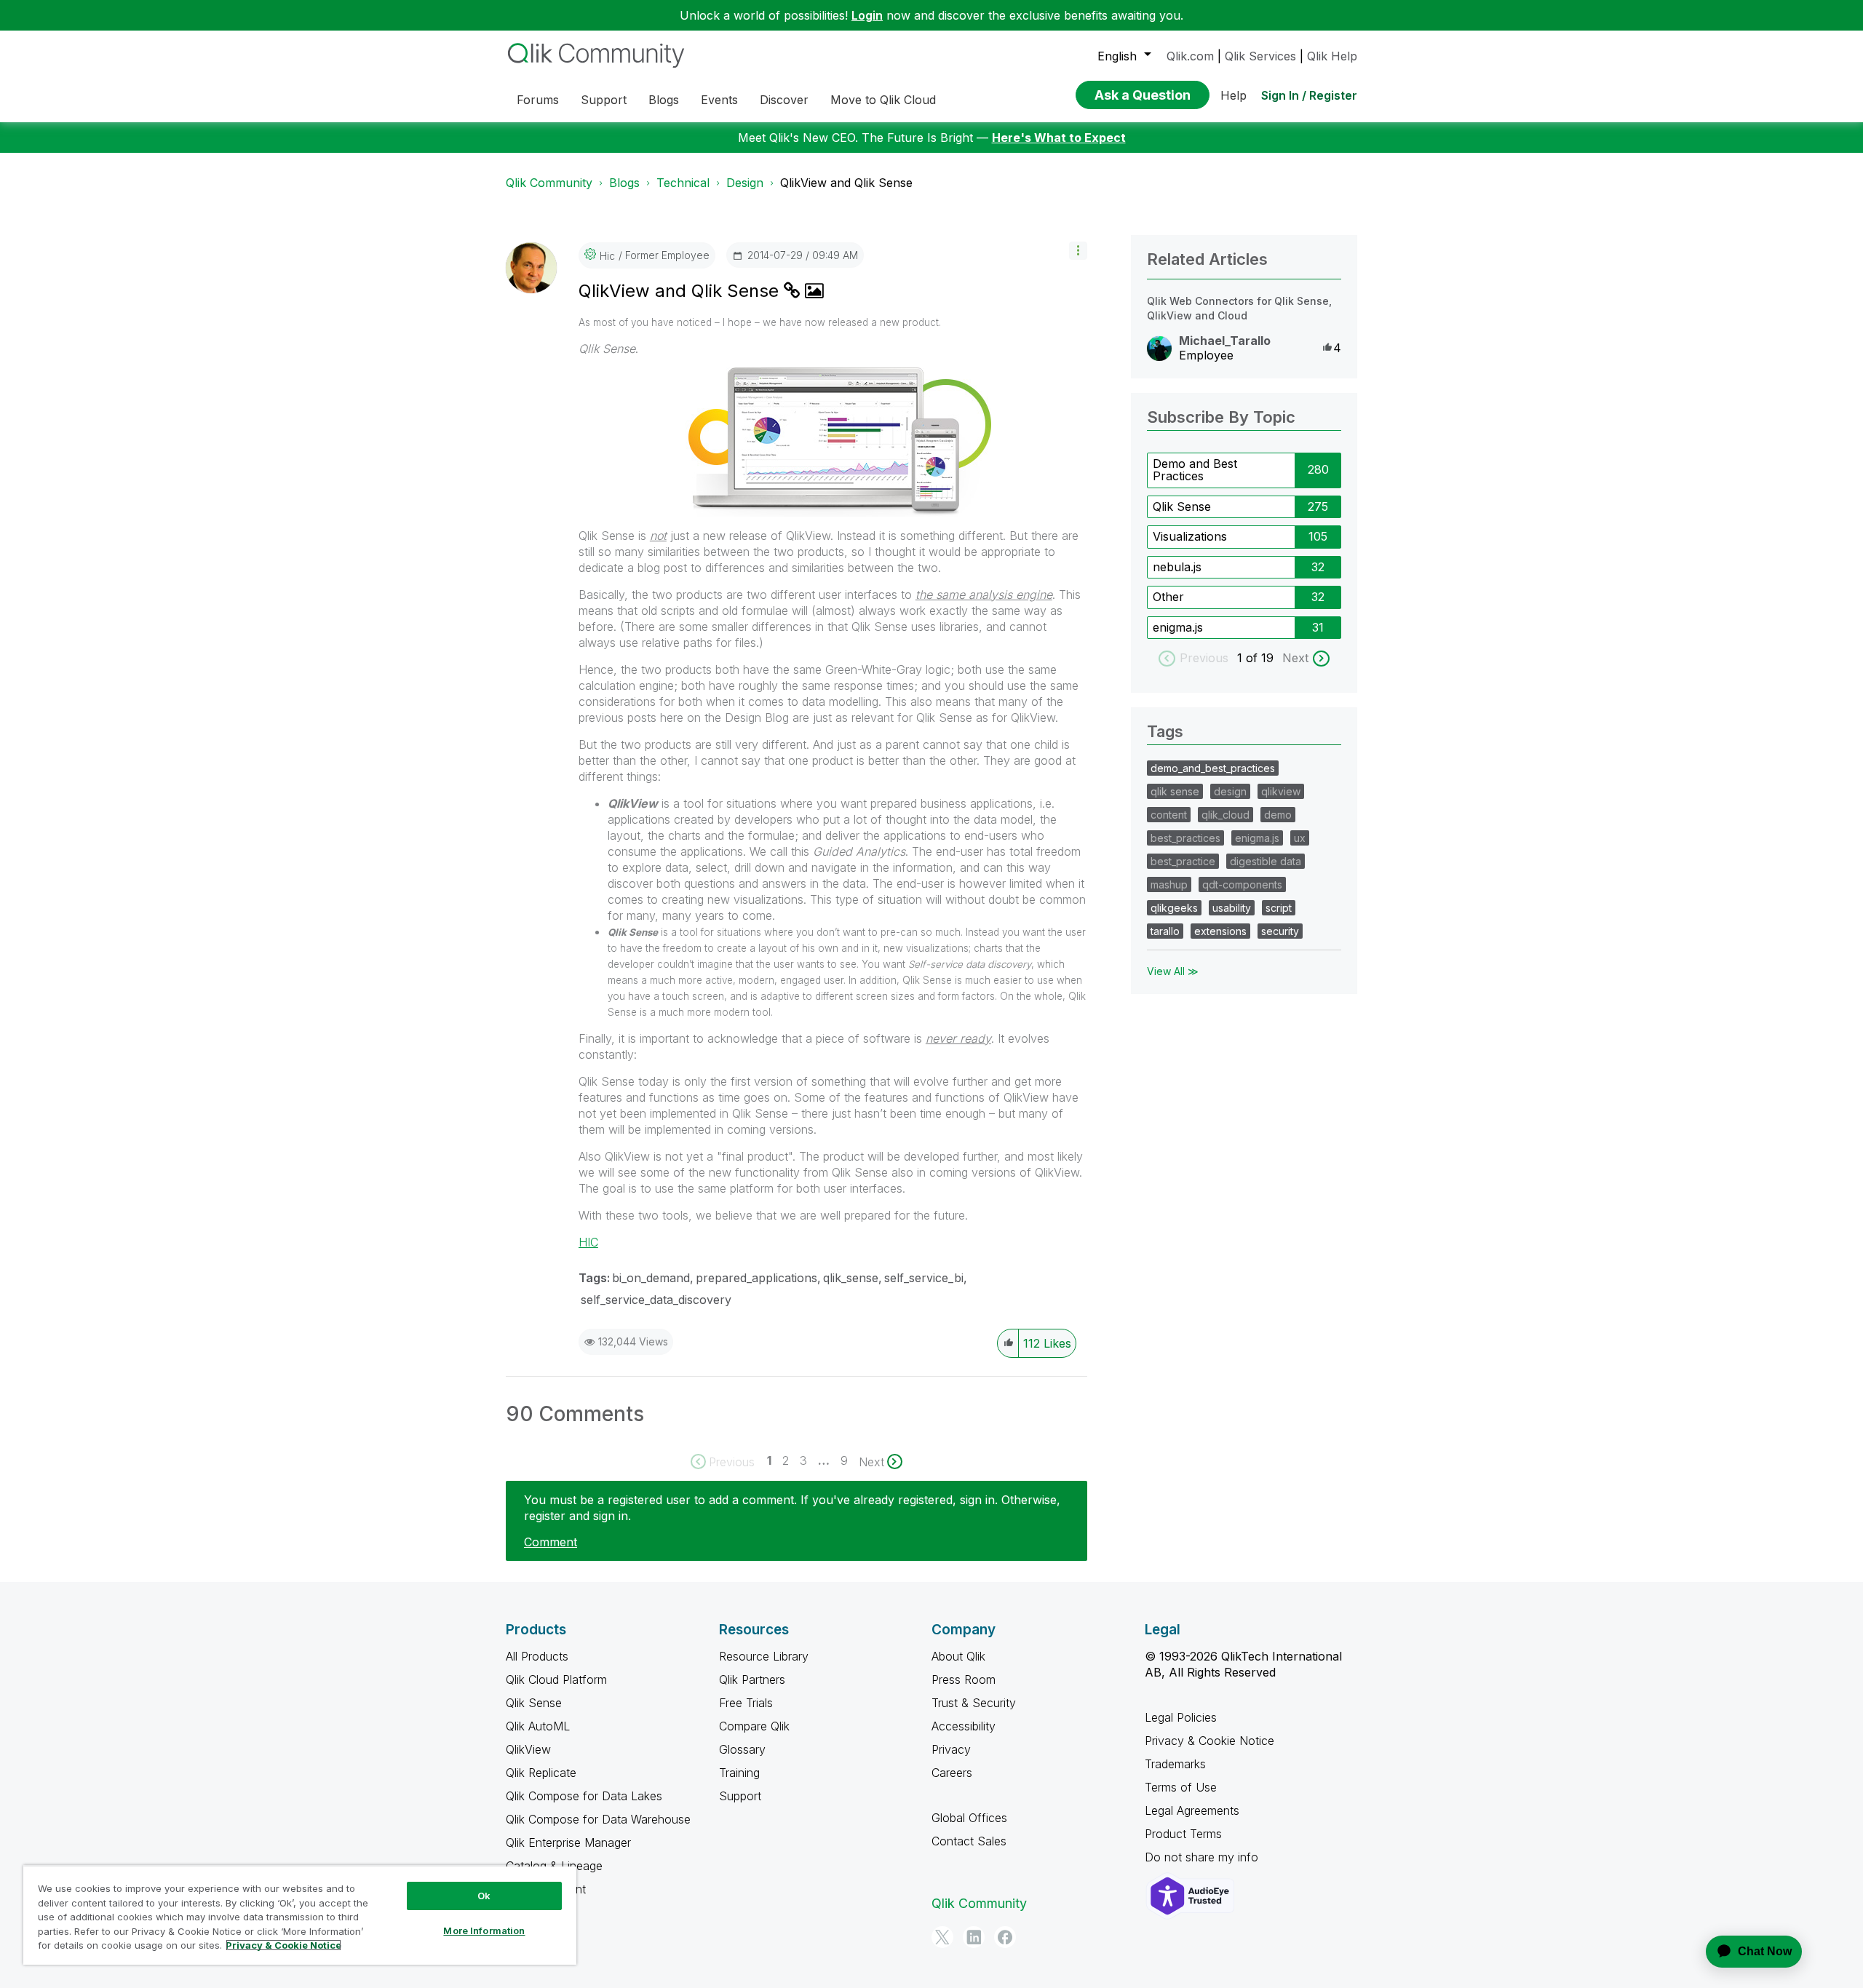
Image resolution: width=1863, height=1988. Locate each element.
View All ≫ (1173, 971)
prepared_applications (756, 1278)
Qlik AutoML (538, 1726)
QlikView (528, 1749)
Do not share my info (1203, 1857)
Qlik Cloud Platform (556, 1679)
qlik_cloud (1226, 815)
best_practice (1183, 861)
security (1280, 931)
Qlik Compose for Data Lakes (584, 1796)
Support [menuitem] (604, 100)
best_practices (1185, 838)
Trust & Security (974, 1703)
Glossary (742, 1749)
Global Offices (969, 1818)
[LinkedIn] (974, 1937)
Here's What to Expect (1059, 138)
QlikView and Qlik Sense (681, 291)
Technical (683, 183)
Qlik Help (1332, 56)
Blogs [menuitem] (664, 100)
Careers (952, 1773)
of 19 (1262, 658)
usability (1232, 908)
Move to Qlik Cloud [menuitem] (883, 100)
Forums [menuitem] (538, 100)
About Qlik (958, 1656)
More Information (484, 1931)
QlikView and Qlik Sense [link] (846, 183)
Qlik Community (549, 183)
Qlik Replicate (541, 1773)
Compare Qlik (754, 1726)
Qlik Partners (752, 1679)
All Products (537, 1656)
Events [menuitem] (719, 100)
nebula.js (1177, 567)
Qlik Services (1260, 56)
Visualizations (1190, 536)
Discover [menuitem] (784, 100)
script (1279, 908)
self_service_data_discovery (656, 1300)
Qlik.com (1190, 56)
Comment (551, 1542)
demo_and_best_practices (1213, 768)
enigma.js (1178, 627)
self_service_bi (924, 1278)
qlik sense (1175, 791)
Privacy (951, 1749)
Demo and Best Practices (1195, 470)
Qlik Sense (1182, 506)
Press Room (964, 1679)
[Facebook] (1005, 1937)
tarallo (1165, 931)
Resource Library (764, 1656)
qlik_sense (851, 1278)
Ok (484, 1896)
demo (1278, 815)
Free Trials (746, 1703)
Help (1234, 95)
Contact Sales (969, 1841)
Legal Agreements (1192, 1810)
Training (739, 1773)
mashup (1169, 884)
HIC (588, 1242)
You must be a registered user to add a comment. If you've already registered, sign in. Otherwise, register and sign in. (792, 1508)
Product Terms (1183, 1834)
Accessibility (964, 1726)
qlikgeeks (1174, 908)
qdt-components (1242, 884)
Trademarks (1175, 1764)
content (1169, 815)
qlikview (1281, 791)
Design (745, 183)
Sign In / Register (1309, 95)
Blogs (624, 183)
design (1230, 791)
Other (1168, 597)
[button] (1078, 251)
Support (740, 1796)
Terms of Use (1181, 1787)
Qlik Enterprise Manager (568, 1842)
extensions (1220, 931)
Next (1295, 658)
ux (1300, 838)
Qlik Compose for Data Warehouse (598, 1819)
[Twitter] (942, 1937)
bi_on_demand (651, 1278)
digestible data (1266, 861)
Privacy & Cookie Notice (1209, 1741)
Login (867, 15)
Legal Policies (1181, 1717)
